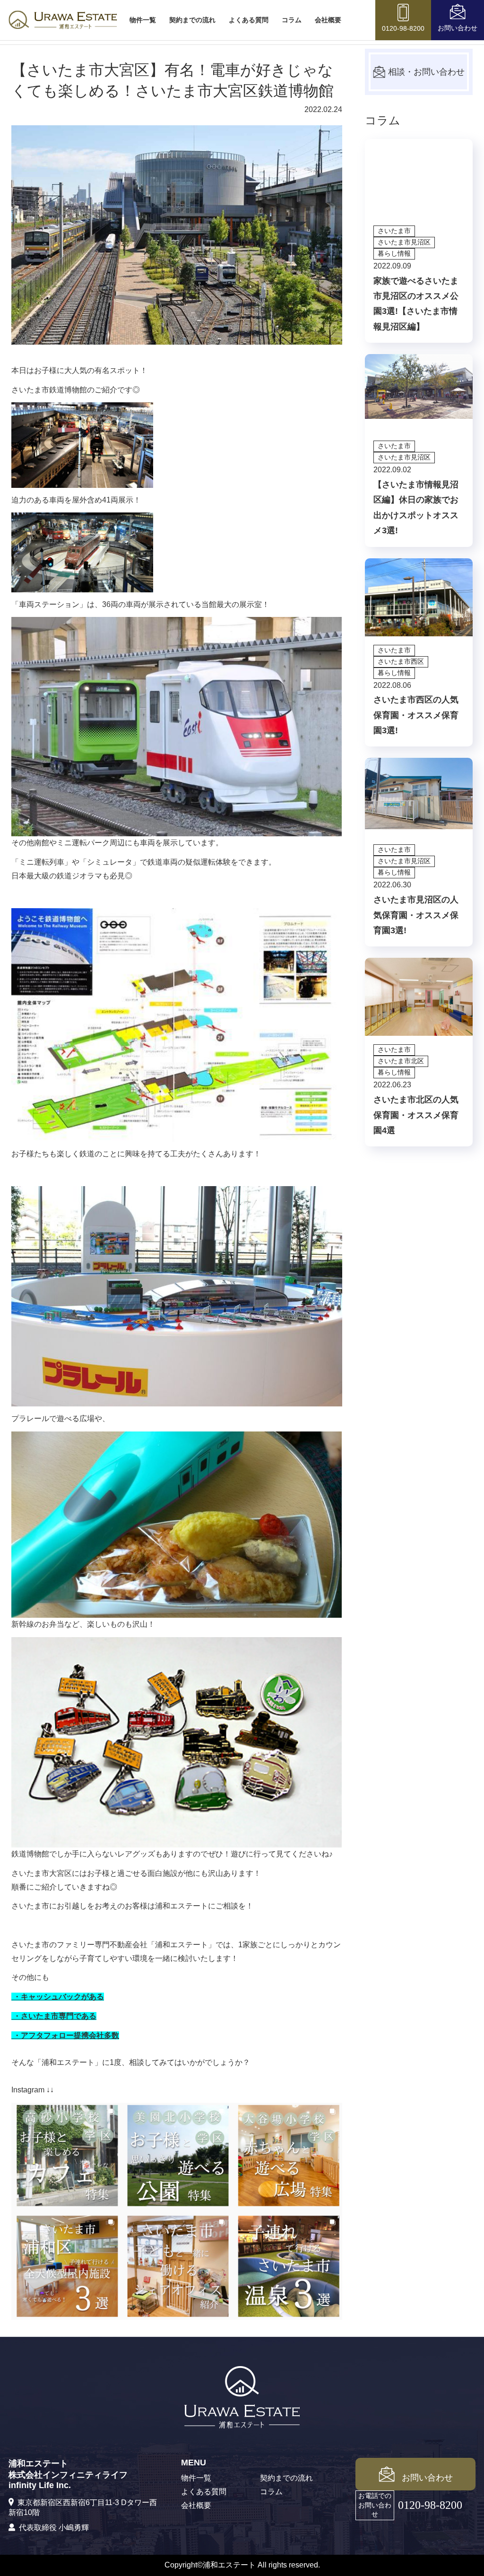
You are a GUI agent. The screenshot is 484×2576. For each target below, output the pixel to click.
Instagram (28, 2090)
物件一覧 (143, 20)
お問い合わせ (427, 2478)
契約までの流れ (192, 20)
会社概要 (328, 20)
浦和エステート (181, 1945)
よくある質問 (249, 20)
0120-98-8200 (430, 2505)
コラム (292, 20)
